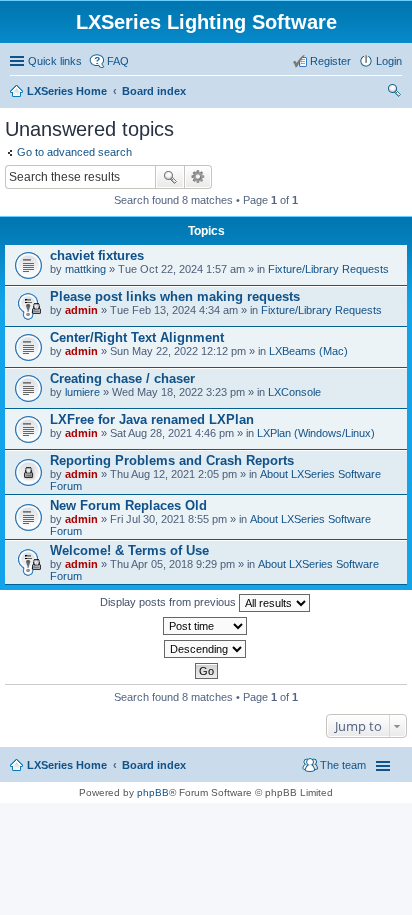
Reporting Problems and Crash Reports (172, 460)
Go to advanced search (74, 152)
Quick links (55, 61)
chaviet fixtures (97, 255)
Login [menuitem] (389, 61)
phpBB (153, 792)
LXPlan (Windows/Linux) (316, 433)
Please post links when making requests (175, 296)
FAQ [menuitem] (118, 61)
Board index (154, 765)
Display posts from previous (169, 602)
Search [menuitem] (394, 93)
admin (81, 310)
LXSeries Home (67, 765)
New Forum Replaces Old (128, 505)
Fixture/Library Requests (328, 269)
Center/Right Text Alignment (137, 337)
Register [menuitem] (330, 61)
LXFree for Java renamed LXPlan (152, 419)
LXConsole (294, 392)
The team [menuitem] (343, 765)
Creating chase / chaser (122, 378)
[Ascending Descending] (206, 649)
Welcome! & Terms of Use (129, 550)
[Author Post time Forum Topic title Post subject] (206, 626)
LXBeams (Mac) (308, 351)
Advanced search (198, 177)
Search (170, 177)
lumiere (82, 392)
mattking (85, 269)
